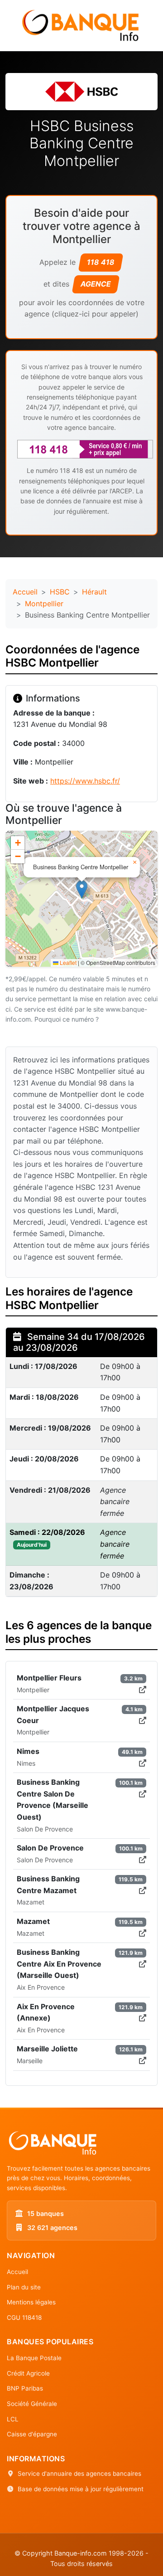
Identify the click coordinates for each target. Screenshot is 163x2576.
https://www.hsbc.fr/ (85, 781)
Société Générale (32, 2404)
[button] (82, 889)
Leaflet (67, 962)
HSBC (60, 592)
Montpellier (44, 604)
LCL (13, 2419)
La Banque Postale (34, 2358)
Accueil (25, 592)
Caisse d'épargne (32, 2434)
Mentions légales (31, 2302)
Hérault (94, 592)
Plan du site (24, 2287)
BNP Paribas (25, 2388)
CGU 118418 (24, 2318)
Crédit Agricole (28, 2373)
